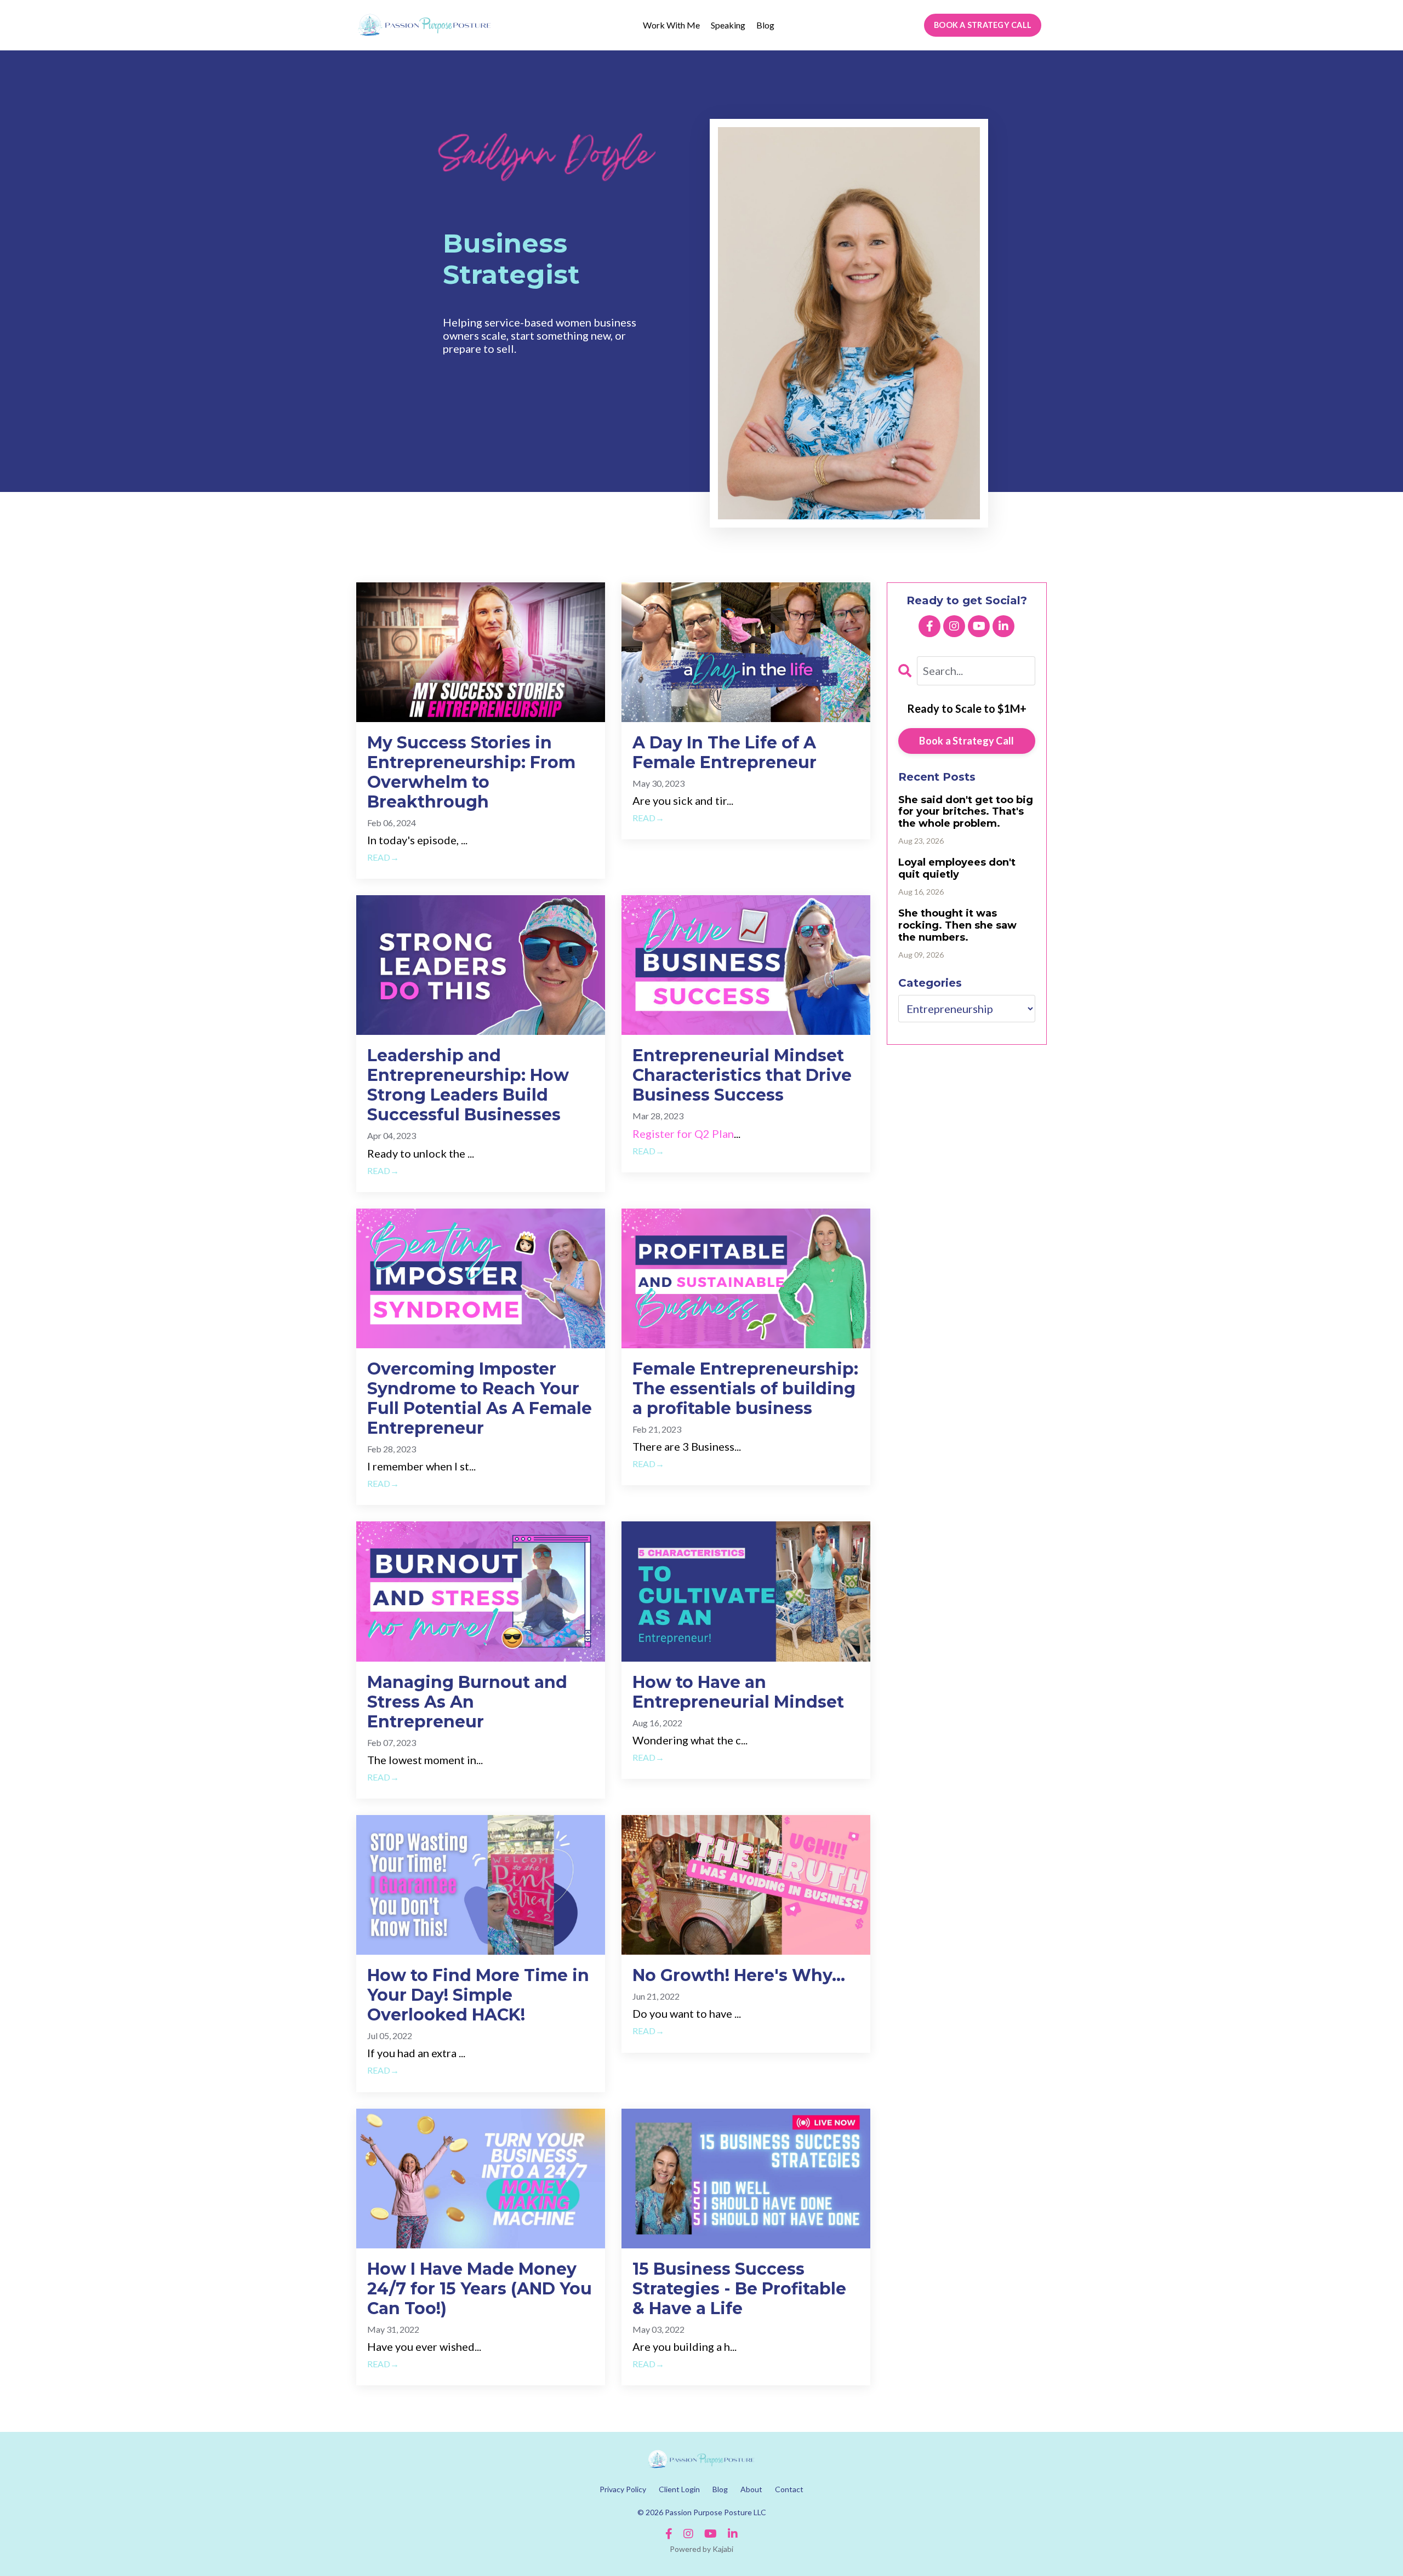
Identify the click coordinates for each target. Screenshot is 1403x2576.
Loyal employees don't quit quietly (957, 869)
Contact (789, 2489)
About (751, 2489)
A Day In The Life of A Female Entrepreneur (725, 753)
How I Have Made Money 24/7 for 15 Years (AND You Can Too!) (480, 2289)
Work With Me (671, 25)
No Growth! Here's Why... (739, 1976)
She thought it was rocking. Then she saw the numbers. (957, 925)
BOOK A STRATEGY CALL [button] (983, 25)
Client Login (679, 2489)
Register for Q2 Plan (683, 1134)
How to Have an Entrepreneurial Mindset (738, 1692)
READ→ (383, 857)
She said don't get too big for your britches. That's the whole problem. (966, 812)
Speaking (728, 25)
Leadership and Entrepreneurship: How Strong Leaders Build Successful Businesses (468, 1085)
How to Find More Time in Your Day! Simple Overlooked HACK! (478, 1995)
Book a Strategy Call (966, 741)
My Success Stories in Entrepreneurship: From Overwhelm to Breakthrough (471, 772)
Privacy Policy (623, 2489)
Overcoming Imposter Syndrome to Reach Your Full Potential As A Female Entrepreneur (480, 1399)
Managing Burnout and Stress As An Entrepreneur (467, 1702)
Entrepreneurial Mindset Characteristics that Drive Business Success (742, 1075)
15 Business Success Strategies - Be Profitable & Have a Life (739, 2289)
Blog (765, 25)
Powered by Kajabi (701, 2549)
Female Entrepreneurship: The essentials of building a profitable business (745, 1389)
